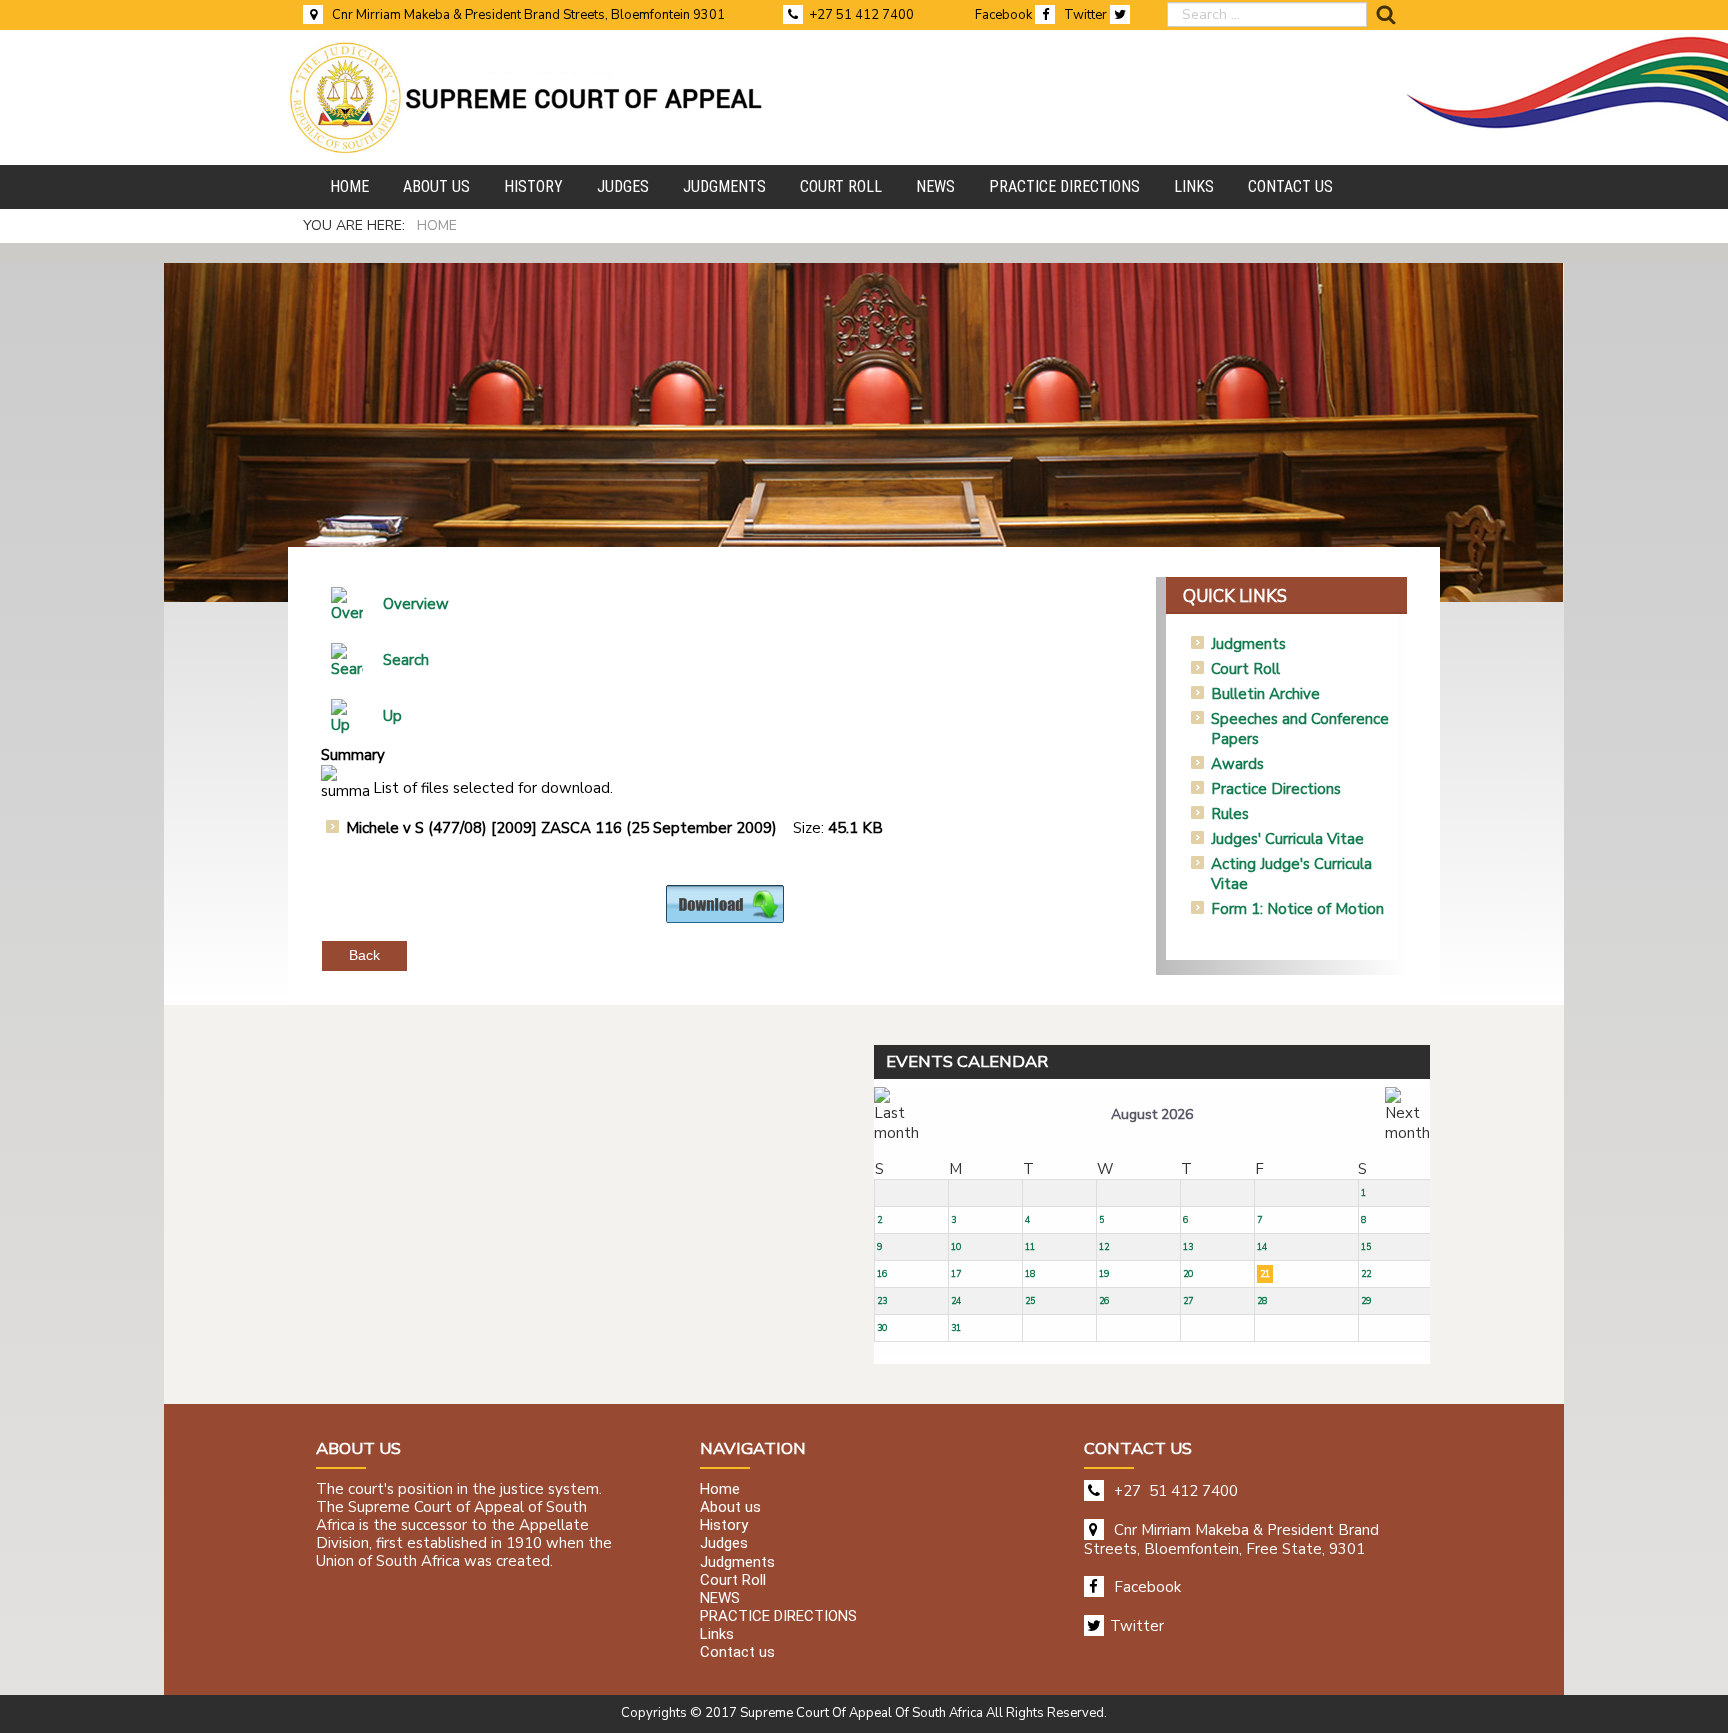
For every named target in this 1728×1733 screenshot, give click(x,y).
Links (717, 1635)
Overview (416, 604)
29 (1366, 1301)
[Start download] (725, 903)
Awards (1237, 764)
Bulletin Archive (1265, 694)
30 (882, 1328)
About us (730, 1507)
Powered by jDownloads (768, 939)
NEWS (720, 1598)
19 (1104, 1274)
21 (1265, 1274)
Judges (724, 1544)
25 (1030, 1301)
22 (1366, 1274)
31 (956, 1328)
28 (1262, 1301)
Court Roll (1245, 669)
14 (1262, 1247)
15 (1366, 1247)
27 (1188, 1301)
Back (364, 955)
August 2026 (1152, 1114)
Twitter (1087, 15)
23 (882, 1301)
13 (1188, 1247)
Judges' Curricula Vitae (1287, 839)
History (724, 1526)
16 (882, 1274)
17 (956, 1274)
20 (1188, 1274)
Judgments (1248, 644)
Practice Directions (1276, 789)
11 (1030, 1247)
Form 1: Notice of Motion (1297, 909)
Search (406, 660)
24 (956, 1301)
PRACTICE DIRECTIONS (778, 1616)
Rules (1230, 814)
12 (1104, 1247)
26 (1104, 1301)
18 (1030, 1274)
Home (720, 1489)
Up (392, 716)
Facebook (1005, 15)
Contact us (737, 1653)
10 (956, 1247)
